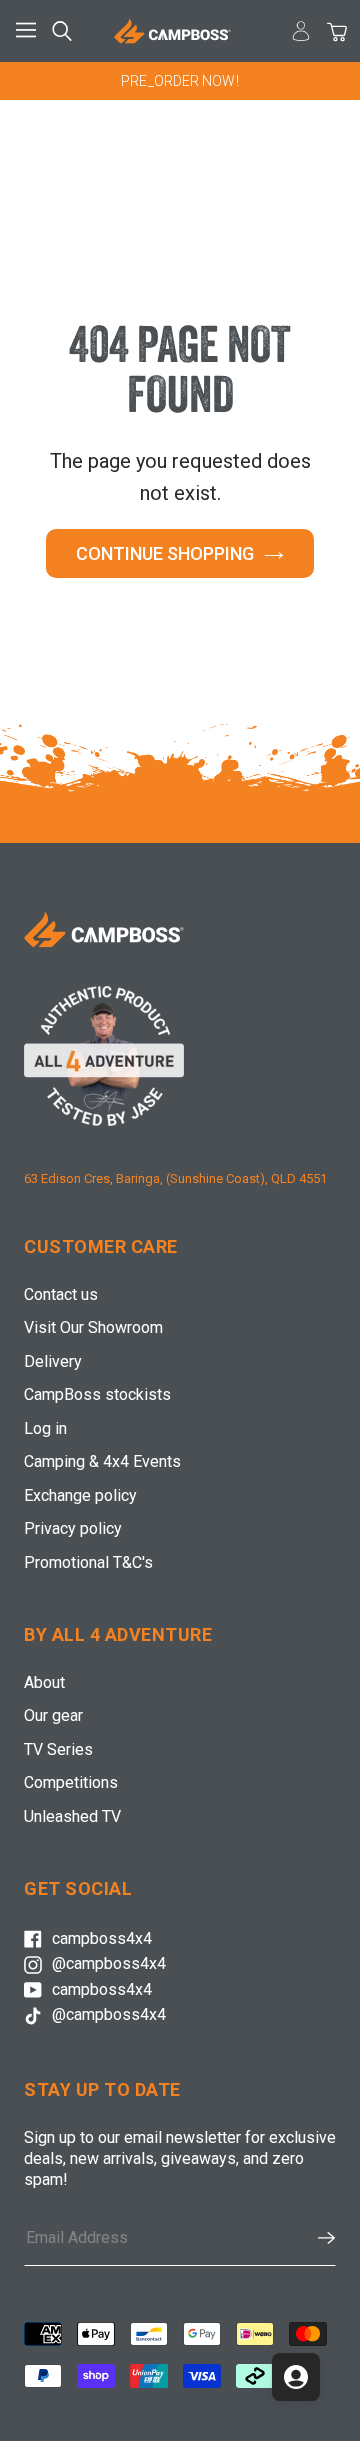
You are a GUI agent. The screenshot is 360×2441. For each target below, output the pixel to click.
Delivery (53, 1361)
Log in (45, 1428)
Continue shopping (165, 553)
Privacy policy (73, 1528)
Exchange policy (80, 1495)
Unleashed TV (72, 1816)
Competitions (71, 1782)
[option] (180, 81)
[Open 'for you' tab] (296, 2377)
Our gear (53, 1715)
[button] (316, 2238)
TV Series (58, 1749)
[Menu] (30, 31)
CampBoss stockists (97, 1394)
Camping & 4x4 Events (102, 1461)
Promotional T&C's (88, 1562)
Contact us (61, 1294)
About (44, 1682)
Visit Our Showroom (93, 1327)
